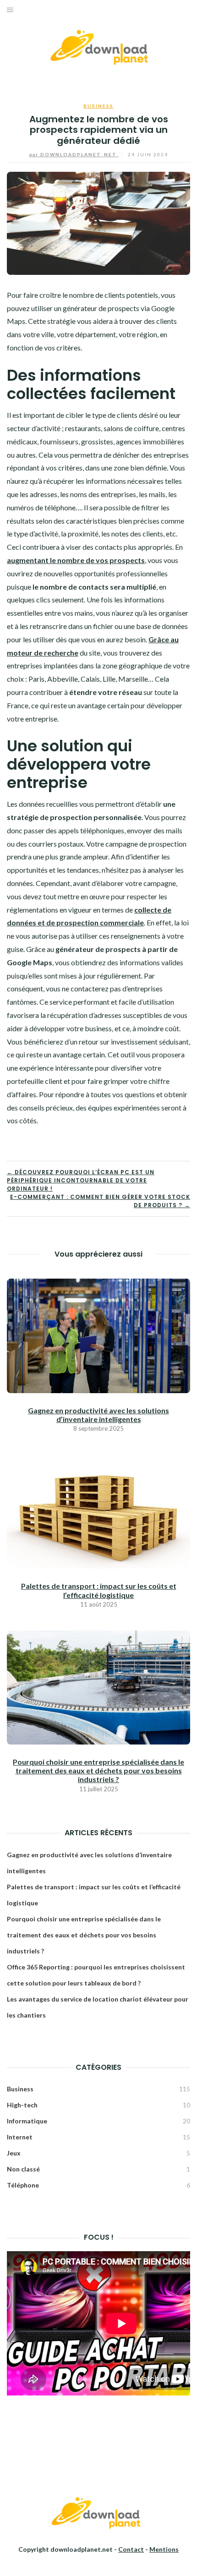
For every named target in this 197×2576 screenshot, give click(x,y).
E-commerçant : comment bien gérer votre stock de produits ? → (100, 1201)
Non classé (23, 2169)
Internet (20, 2137)
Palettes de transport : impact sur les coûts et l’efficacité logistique (99, 1590)
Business (98, 106)
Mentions (164, 2549)
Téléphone (23, 2185)
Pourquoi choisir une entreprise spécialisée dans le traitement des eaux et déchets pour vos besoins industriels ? (98, 1770)
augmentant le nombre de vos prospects (76, 560)
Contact (131, 2549)
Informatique (27, 2121)
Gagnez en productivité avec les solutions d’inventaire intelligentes (98, 1415)
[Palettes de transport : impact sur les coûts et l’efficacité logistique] (98, 1511)
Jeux (14, 2153)
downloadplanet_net (74, 154)
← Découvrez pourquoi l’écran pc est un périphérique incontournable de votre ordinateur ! (81, 1180)
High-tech (22, 2105)
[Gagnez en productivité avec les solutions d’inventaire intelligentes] (98, 1335)
